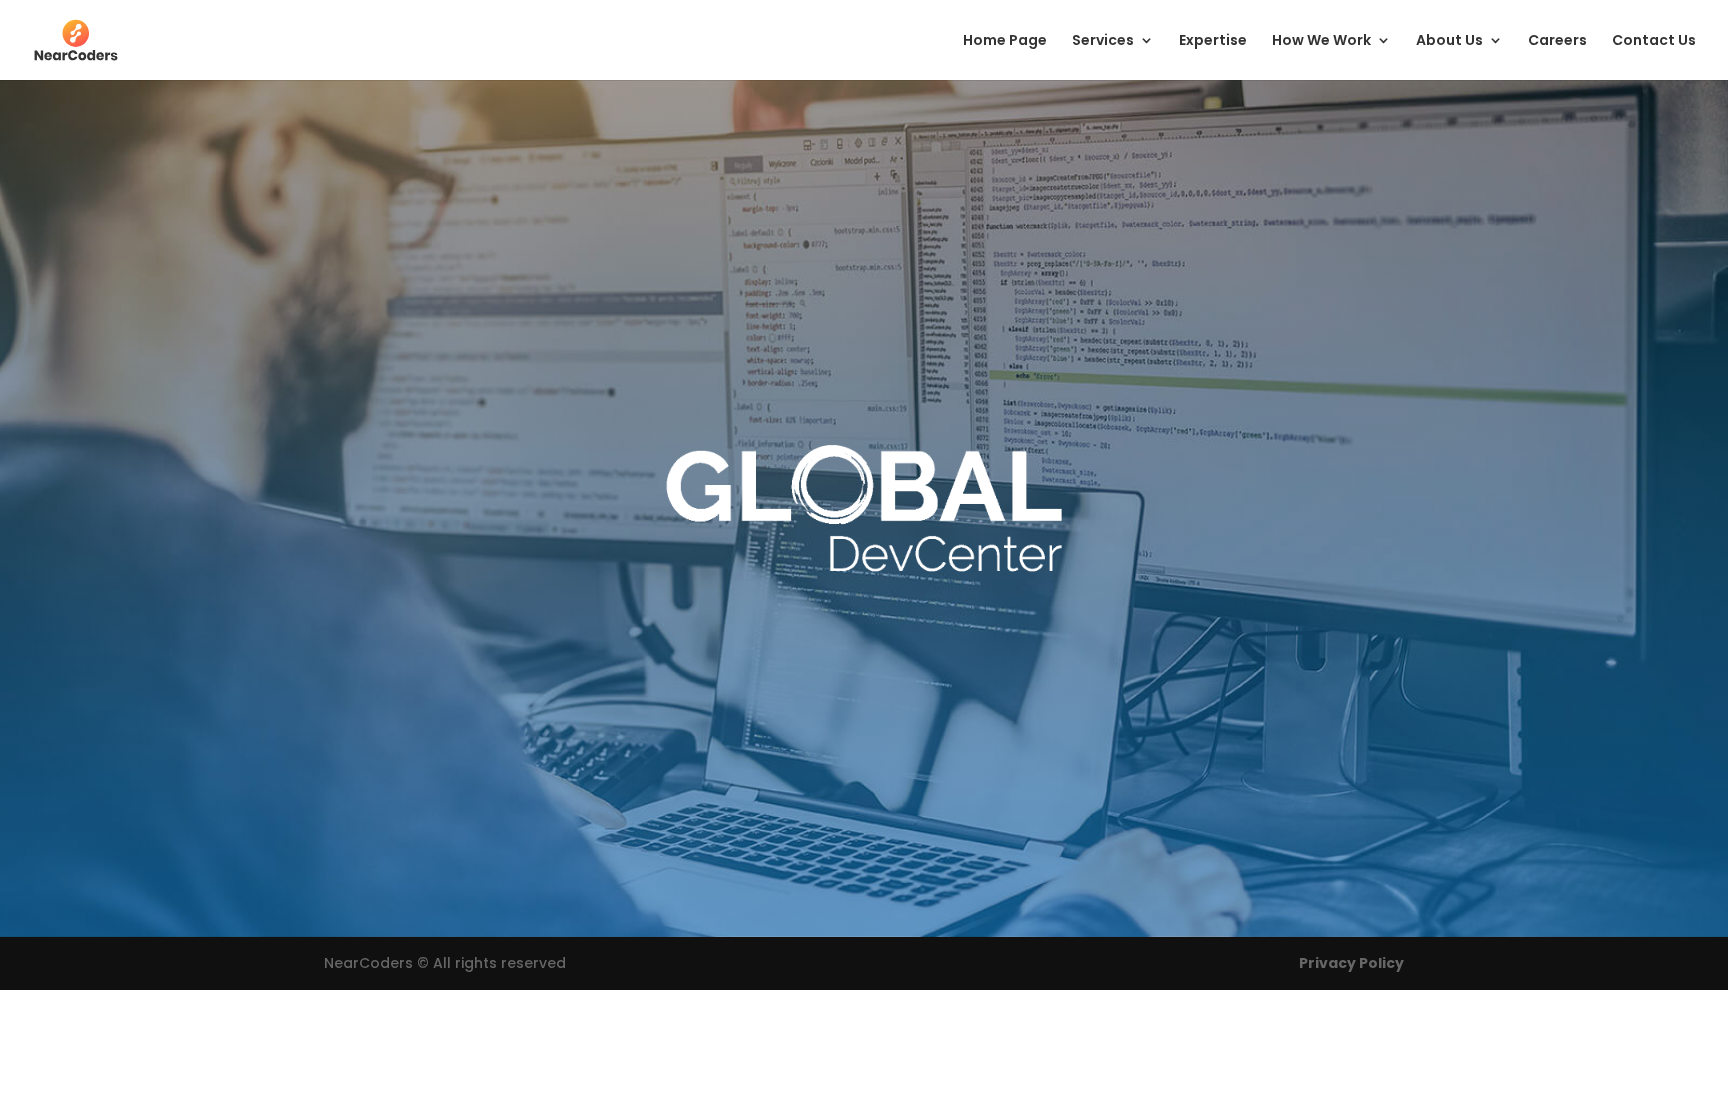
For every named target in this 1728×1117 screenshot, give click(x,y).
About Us (1449, 41)
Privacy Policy (1351, 963)
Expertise (1213, 41)
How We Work (1321, 41)
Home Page (1005, 41)
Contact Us (1654, 41)
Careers (1557, 41)
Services (1103, 41)
